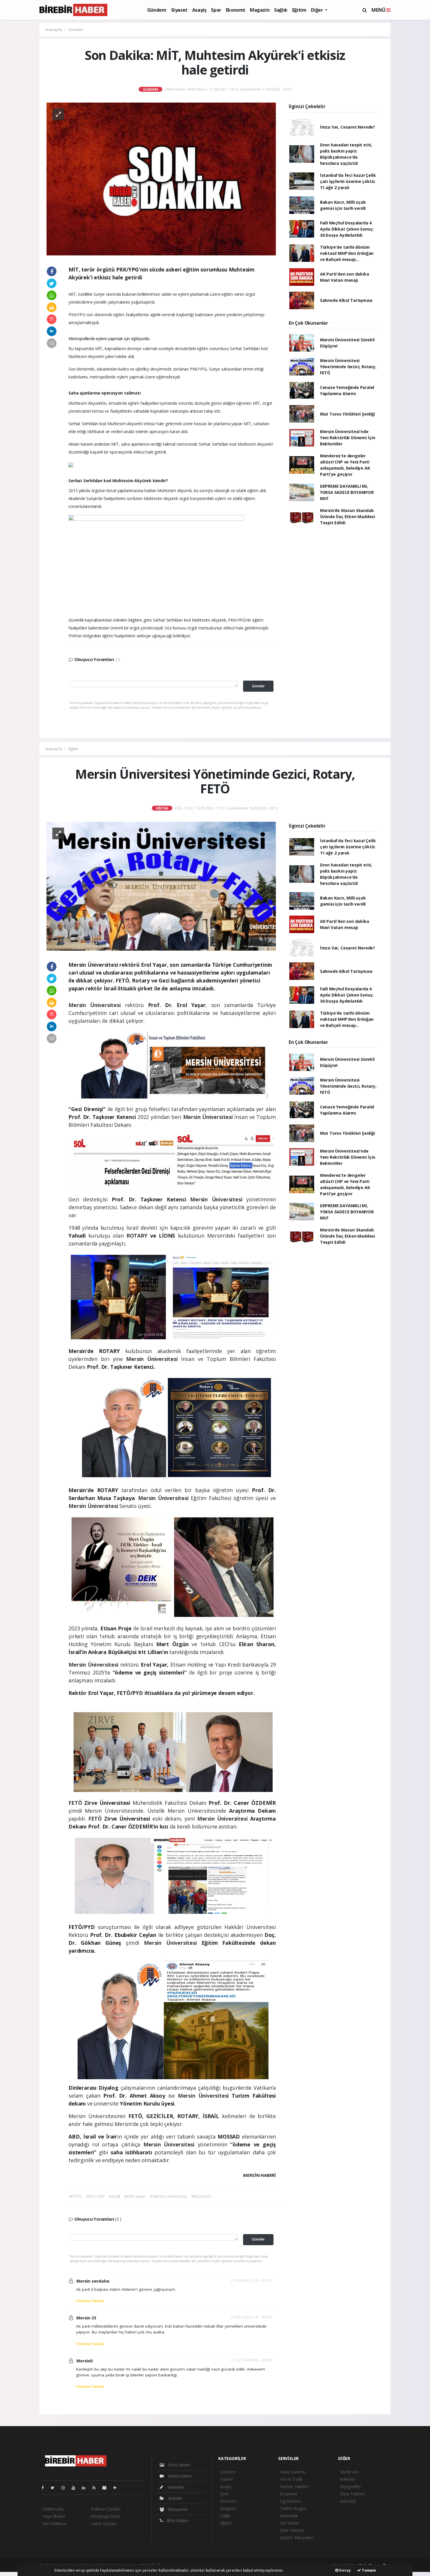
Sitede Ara (349, 2472)
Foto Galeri (179, 2465)
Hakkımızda (53, 2509)
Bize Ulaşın (177, 2520)
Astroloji (348, 2501)
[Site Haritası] (107, 2488)
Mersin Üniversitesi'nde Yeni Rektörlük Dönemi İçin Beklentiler (348, 438)
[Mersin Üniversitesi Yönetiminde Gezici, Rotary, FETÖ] (161, 886)
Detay (345, 2570)
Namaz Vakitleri (294, 2486)
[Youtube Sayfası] (76, 2488)
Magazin (260, 10)
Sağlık (281, 10)
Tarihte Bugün (293, 2508)
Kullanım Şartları (106, 2509)
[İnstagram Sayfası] (66, 2488)
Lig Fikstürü (290, 2501)
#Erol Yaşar (135, 2196)
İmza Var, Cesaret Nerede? (348, 127)
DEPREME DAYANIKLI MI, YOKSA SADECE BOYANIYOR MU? (347, 492)
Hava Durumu (293, 2472)
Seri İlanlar (289, 2523)
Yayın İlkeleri (54, 2516)
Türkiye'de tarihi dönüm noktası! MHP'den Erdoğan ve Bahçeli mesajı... (347, 253)
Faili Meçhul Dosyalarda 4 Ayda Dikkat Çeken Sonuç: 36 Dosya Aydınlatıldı (347, 229)
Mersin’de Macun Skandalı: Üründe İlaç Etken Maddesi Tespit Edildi (348, 517)
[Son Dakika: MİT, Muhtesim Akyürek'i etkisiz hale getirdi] (161, 178)
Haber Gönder (104, 2524)
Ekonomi (235, 10)
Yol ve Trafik (291, 2479)
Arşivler (175, 2498)
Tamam (368, 2570)
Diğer (317, 10)
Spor (216, 10)
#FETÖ (75, 2196)
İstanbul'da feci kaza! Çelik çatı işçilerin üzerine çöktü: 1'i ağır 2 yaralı (348, 181)
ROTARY (138, 1236)
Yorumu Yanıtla (90, 2301)
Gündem (157, 10)
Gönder (258, 686)
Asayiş (199, 10)
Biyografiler (350, 2486)
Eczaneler (289, 2494)
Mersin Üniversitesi (97, 1005)
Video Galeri (179, 2476)
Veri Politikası (54, 2524)
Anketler (347, 2479)
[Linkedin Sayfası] (86, 2488)
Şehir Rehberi (292, 2530)
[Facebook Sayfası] (45, 2488)
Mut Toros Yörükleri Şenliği (348, 414)
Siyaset (179, 10)
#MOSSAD (201, 2196)
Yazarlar (175, 2487)
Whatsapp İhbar (105, 2516)
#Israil (114, 2196)
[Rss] (96, 2488)
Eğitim (299, 10)
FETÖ (76, 1803)
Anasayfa (54, 30)
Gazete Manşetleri (297, 2538)
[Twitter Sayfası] (55, 2488)
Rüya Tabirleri (352, 2494)
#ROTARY (96, 2196)
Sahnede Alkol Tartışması (346, 300)
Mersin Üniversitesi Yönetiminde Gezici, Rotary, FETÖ (348, 367)
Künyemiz (177, 2509)
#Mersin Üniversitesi (168, 2196)
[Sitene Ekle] (117, 2488)
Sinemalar (289, 2516)
